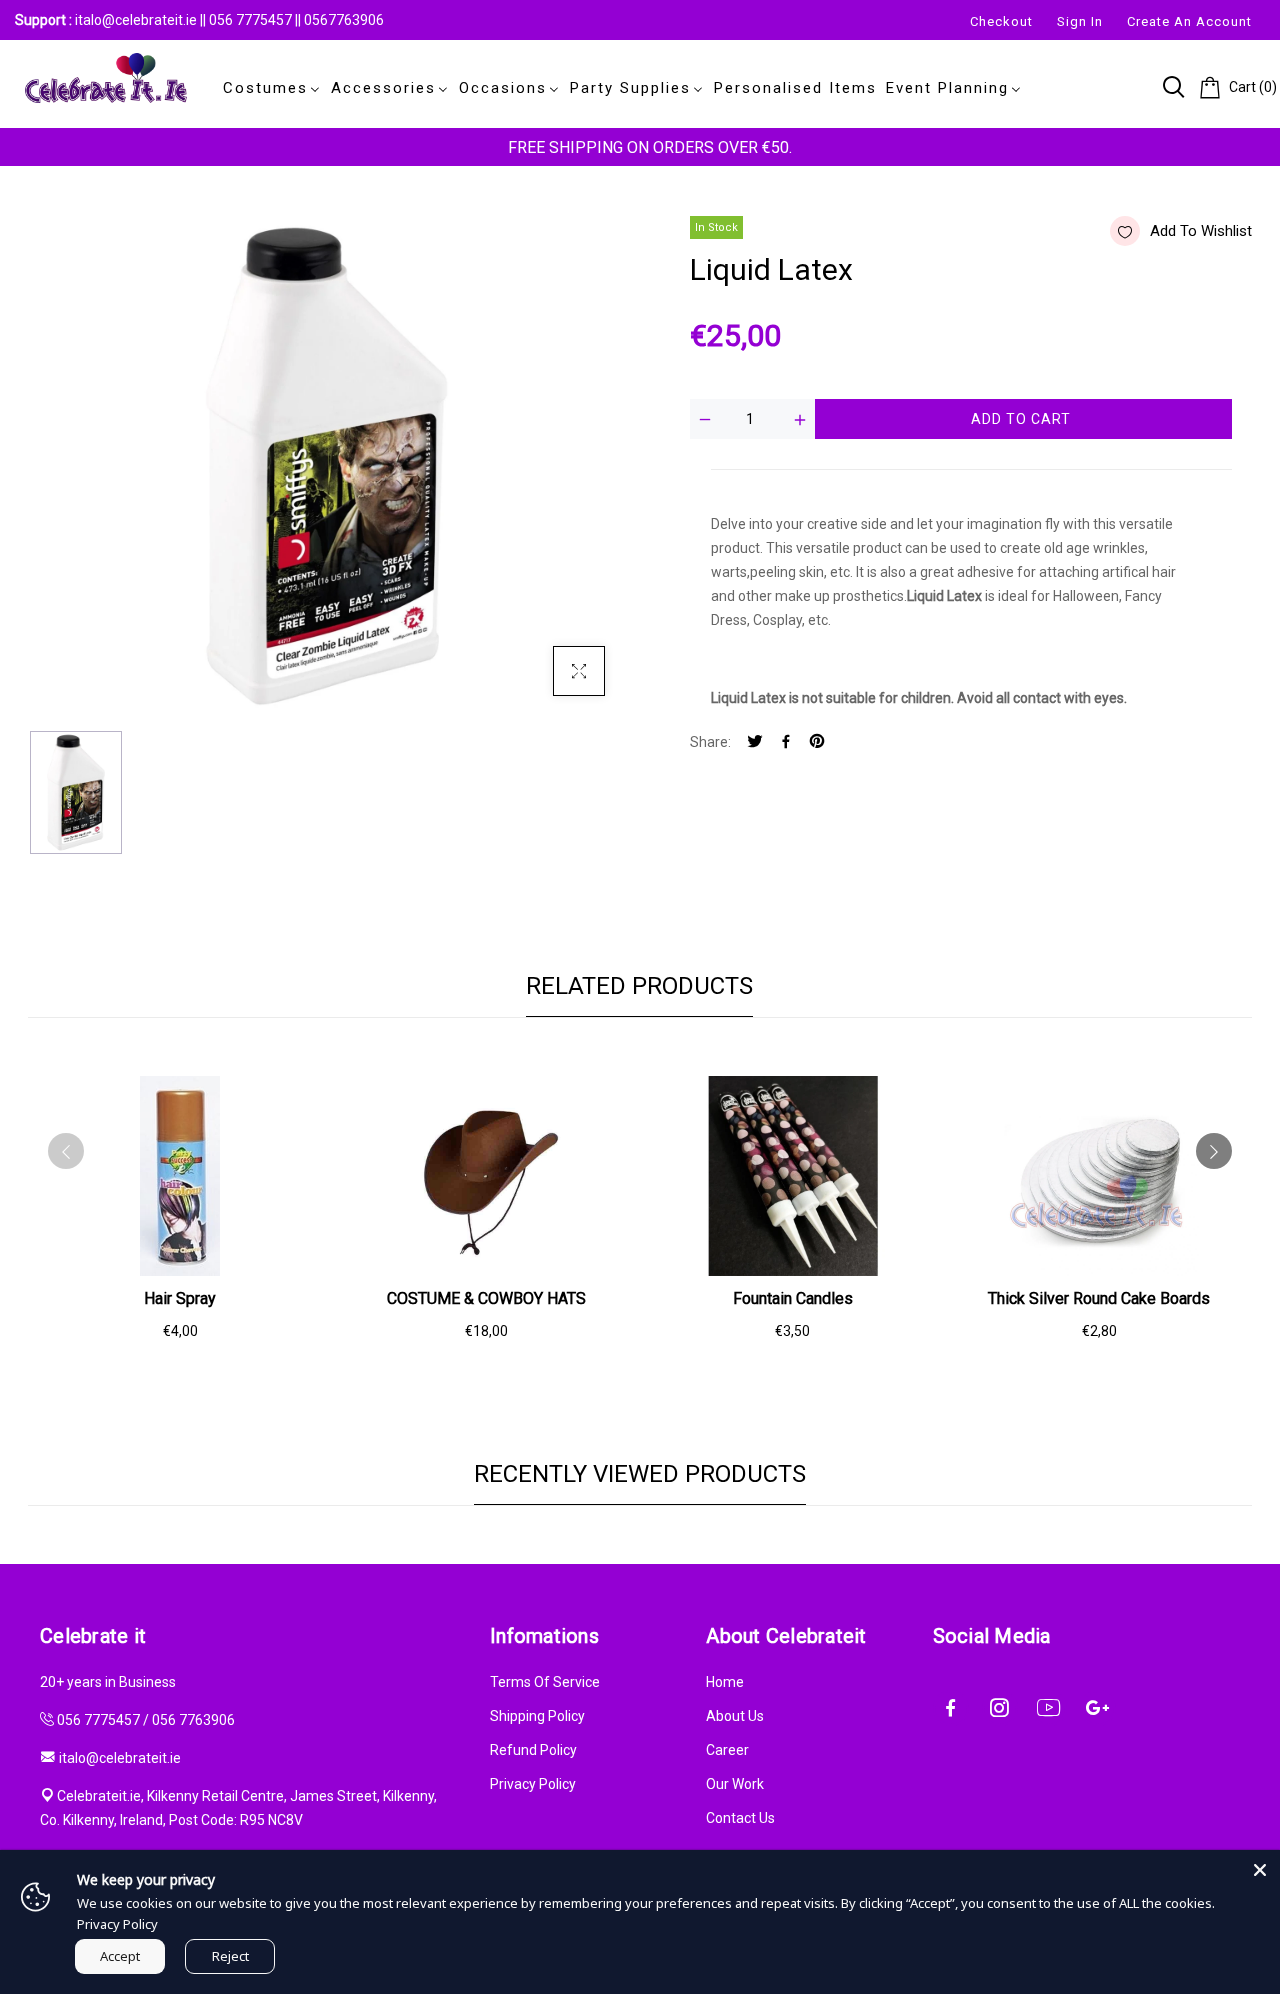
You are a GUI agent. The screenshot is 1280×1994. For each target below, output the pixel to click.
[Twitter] (755, 742)
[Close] (1260, 1870)
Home (725, 1682)
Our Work (735, 1784)
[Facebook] (786, 742)
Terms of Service (545, 1682)
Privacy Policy (533, 1784)
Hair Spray (180, 1298)
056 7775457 (252, 20)
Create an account (1189, 21)
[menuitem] (268, 88)
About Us (735, 1716)
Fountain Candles (793, 1298)
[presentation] (66, 1151)
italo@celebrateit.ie (136, 20)
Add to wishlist (1201, 231)
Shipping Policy (537, 1716)
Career (727, 1750)
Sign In (1080, 21)
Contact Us (740, 1818)
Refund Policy (533, 1750)
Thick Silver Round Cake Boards (1099, 1298)
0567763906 (344, 20)
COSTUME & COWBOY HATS (486, 1298)
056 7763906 (193, 1720)
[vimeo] (817, 742)
